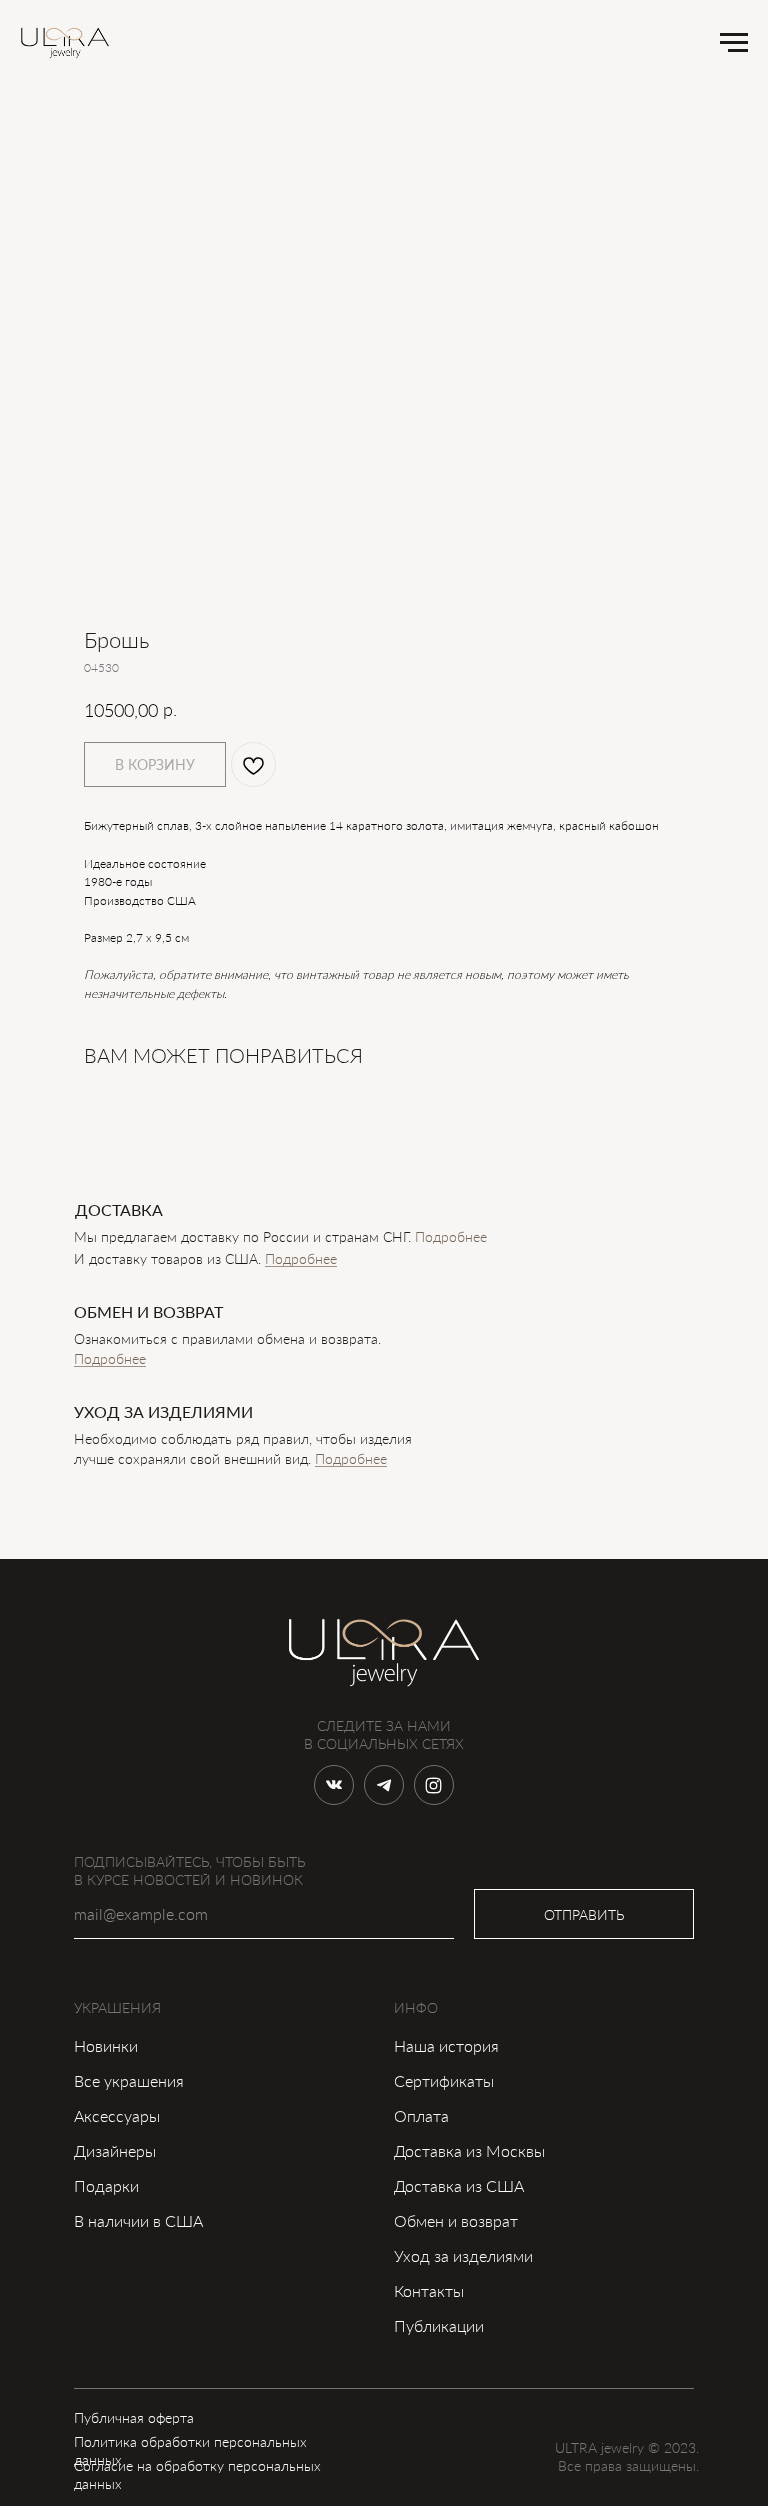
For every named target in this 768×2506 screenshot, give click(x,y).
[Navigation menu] (734, 43)
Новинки (106, 2045)
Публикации (439, 2325)
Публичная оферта (134, 2417)
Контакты (429, 2290)
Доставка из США (459, 2185)
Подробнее (301, 1258)
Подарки (106, 2185)
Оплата (421, 2115)
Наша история (446, 2045)
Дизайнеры (115, 2150)
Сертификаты (444, 2080)
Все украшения (129, 2080)
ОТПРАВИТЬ (584, 1914)
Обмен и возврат (456, 2220)
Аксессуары (117, 2115)
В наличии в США (138, 2220)
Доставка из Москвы (469, 2150)
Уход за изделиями (463, 2255)
